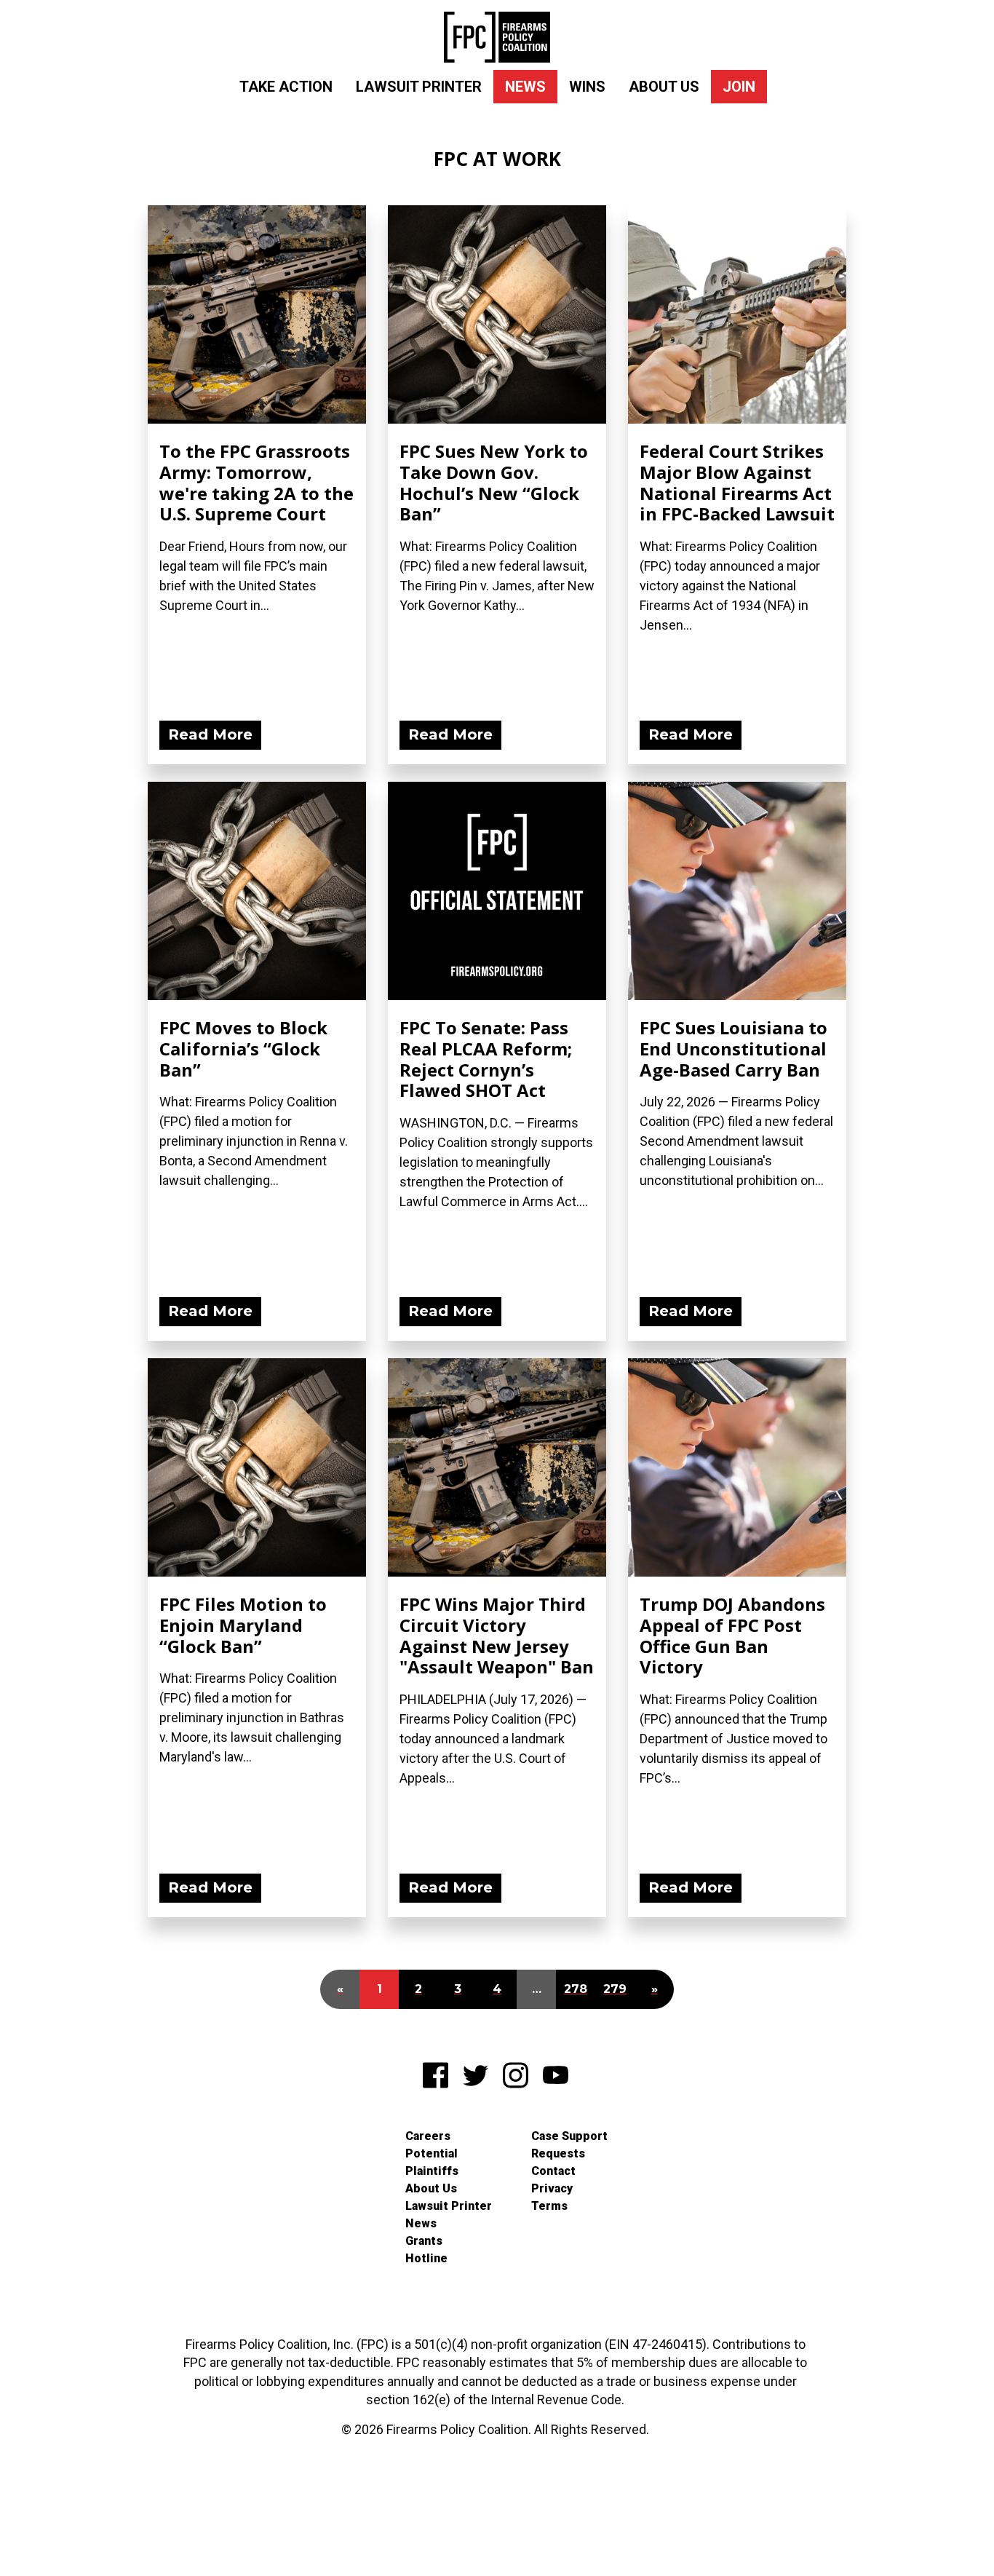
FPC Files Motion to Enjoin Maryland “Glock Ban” (243, 1625)
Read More (210, 734)
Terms (549, 2206)
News (525, 87)
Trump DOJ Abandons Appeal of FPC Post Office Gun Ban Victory (732, 1635)
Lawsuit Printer (419, 87)
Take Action (286, 87)
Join (739, 87)
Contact (553, 2171)
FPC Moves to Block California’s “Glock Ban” (243, 1049)
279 (615, 1989)
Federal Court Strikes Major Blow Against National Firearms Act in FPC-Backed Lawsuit (737, 482)
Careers (428, 2136)
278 (576, 1989)
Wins (587, 87)
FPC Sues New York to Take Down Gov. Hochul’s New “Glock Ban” (494, 482)
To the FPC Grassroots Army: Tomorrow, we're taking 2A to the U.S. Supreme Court (257, 482)
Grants (424, 2241)
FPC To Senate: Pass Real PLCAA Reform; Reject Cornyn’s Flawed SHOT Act (486, 1059)
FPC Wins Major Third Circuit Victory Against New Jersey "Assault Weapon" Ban (497, 1635)
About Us (664, 87)
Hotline (426, 2258)
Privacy (552, 2188)
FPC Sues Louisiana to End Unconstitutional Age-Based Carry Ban (733, 1049)
